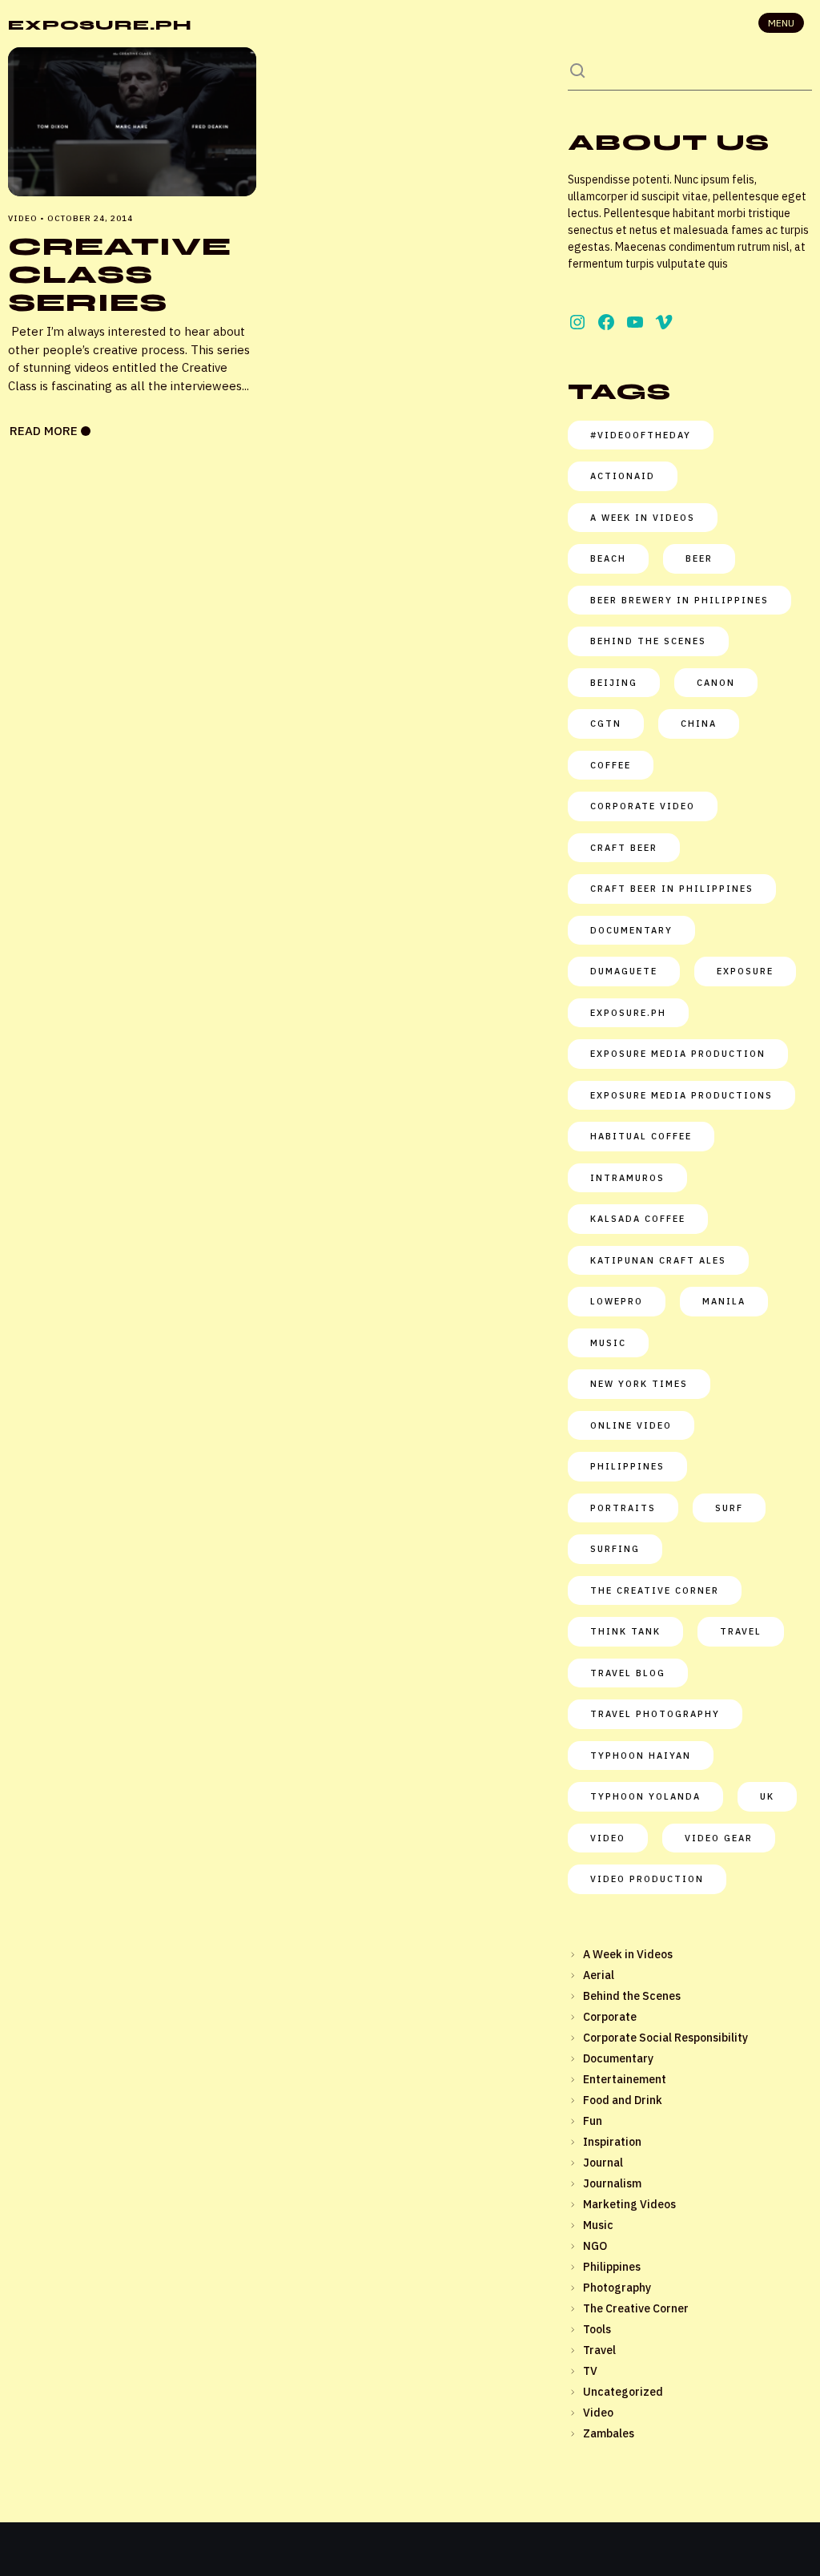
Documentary (618, 2058)
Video (608, 1838)
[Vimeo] (664, 322)
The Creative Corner (655, 1590)
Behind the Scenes (632, 1996)
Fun (593, 2121)
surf (729, 1508)
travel (741, 1631)
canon (716, 683)
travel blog (628, 1673)
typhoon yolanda (645, 1796)
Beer (699, 558)
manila (724, 1301)
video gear (719, 1838)
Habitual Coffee (641, 1136)
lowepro (617, 1301)
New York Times (639, 1384)
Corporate (610, 2017)
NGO (595, 2246)
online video (631, 1425)
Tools (597, 2329)
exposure (745, 971)
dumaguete (624, 971)
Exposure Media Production (678, 1054)
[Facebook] (606, 322)
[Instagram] (577, 322)
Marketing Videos (629, 2204)
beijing (614, 683)
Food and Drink (623, 2100)
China (699, 724)
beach (608, 558)
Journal (603, 2163)
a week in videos (643, 518)
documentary (631, 930)
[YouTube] (635, 322)
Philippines (627, 1466)
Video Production (647, 1879)
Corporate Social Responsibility (665, 2038)
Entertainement (625, 2079)
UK (767, 1796)
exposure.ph (628, 1013)
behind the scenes (648, 641)
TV (590, 2371)
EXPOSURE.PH (100, 25)
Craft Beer (624, 848)
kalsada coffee (638, 1219)
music (608, 1343)
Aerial (599, 1975)
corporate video (643, 806)
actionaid (623, 476)
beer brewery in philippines (679, 600)
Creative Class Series (120, 274)
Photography (617, 2288)
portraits (623, 1508)
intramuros (627, 1178)
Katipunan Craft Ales (658, 1260)
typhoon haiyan (641, 1756)
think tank (625, 1631)
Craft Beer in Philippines (672, 889)
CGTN (606, 724)
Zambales (609, 2433)
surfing (615, 1549)
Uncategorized (623, 2392)
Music (598, 2225)
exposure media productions (681, 1095)
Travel (599, 2350)
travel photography (655, 1714)
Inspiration (612, 2142)
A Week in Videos (628, 1954)
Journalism (612, 2183)
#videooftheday (641, 435)
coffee (611, 765)
